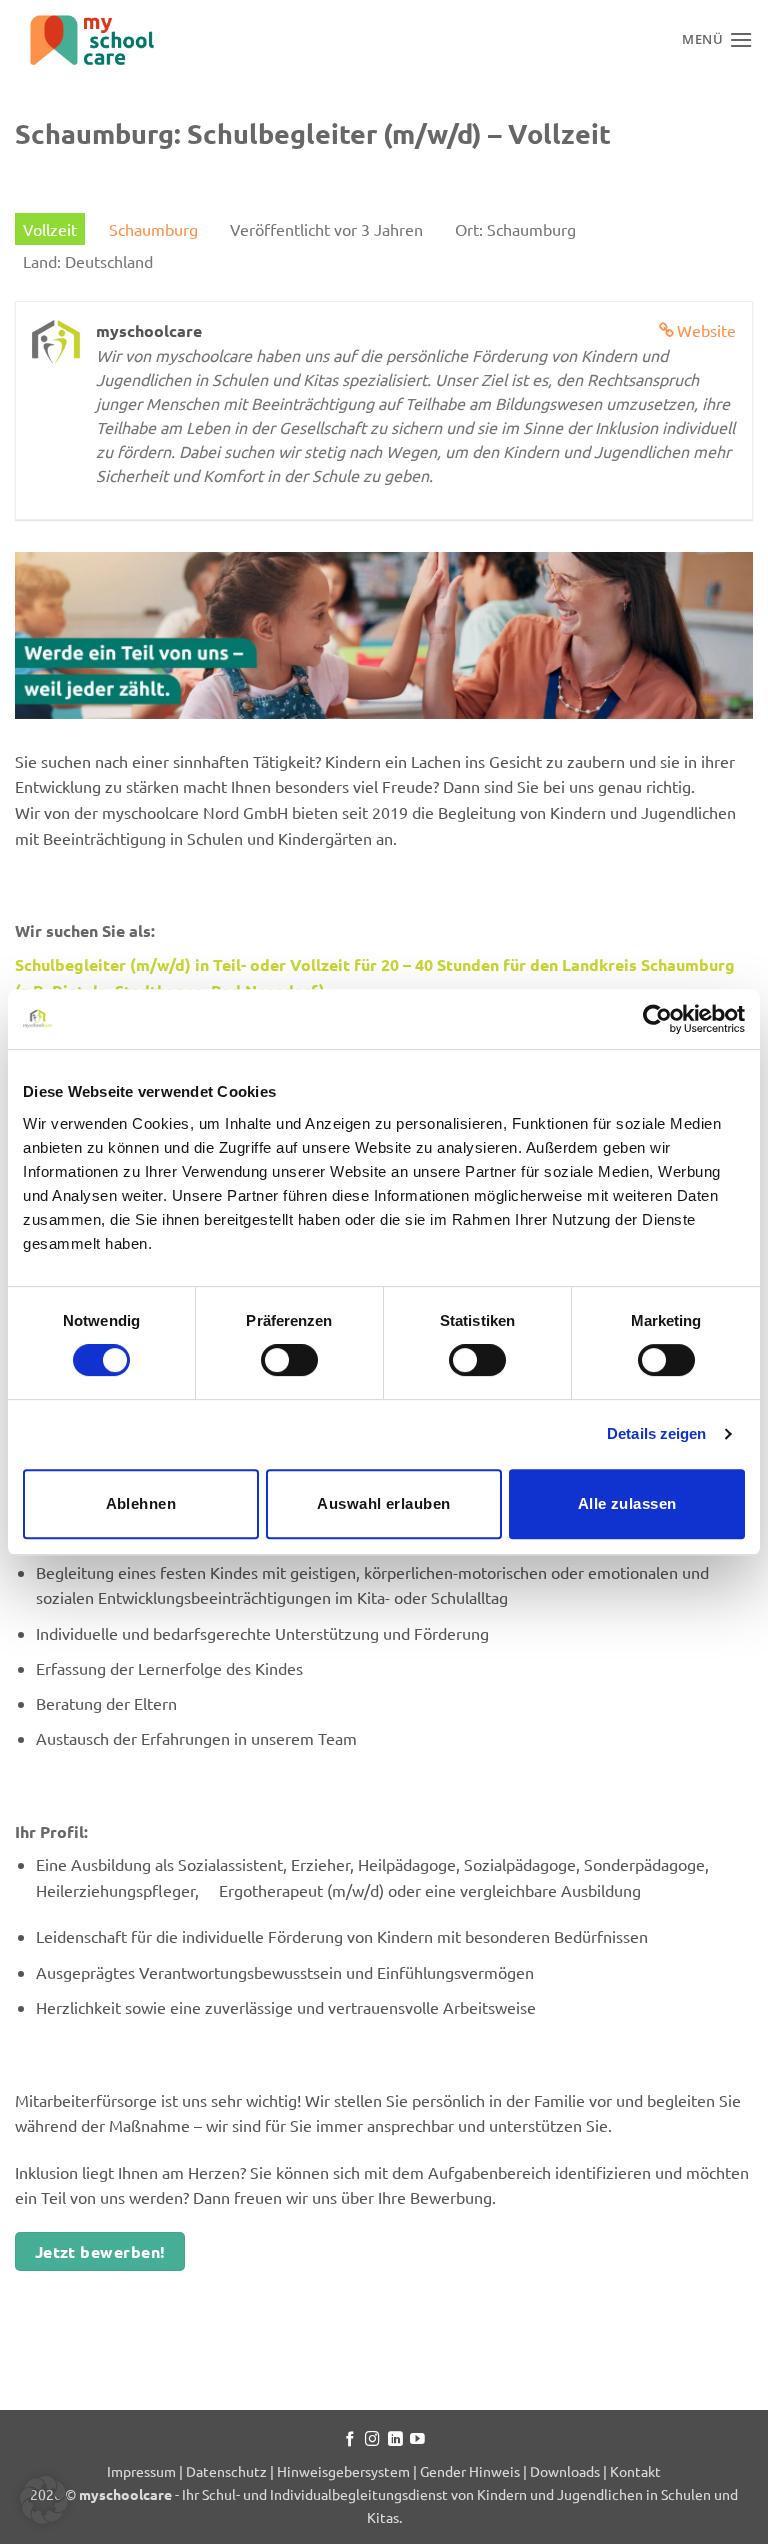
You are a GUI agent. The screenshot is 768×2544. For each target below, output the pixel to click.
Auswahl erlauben (383, 1503)
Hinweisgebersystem (343, 2471)
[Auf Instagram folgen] (372, 2440)
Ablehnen (141, 1503)
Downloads (565, 2471)
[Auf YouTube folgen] (417, 2440)
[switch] (289, 1360)
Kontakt (635, 2471)
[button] (44, 2500)
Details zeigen (656, 1433)
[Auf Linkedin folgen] (395, 2440)
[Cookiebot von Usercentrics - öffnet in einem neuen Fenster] (657, 1019)
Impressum (143, 2471)
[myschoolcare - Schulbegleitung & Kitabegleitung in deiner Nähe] (115, 40)
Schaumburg (153, 229)
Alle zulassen (627, 1503)
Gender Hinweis (470, 2471)
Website (706, 330)
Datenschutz (226, 2471)
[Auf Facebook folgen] (350, 2440)
